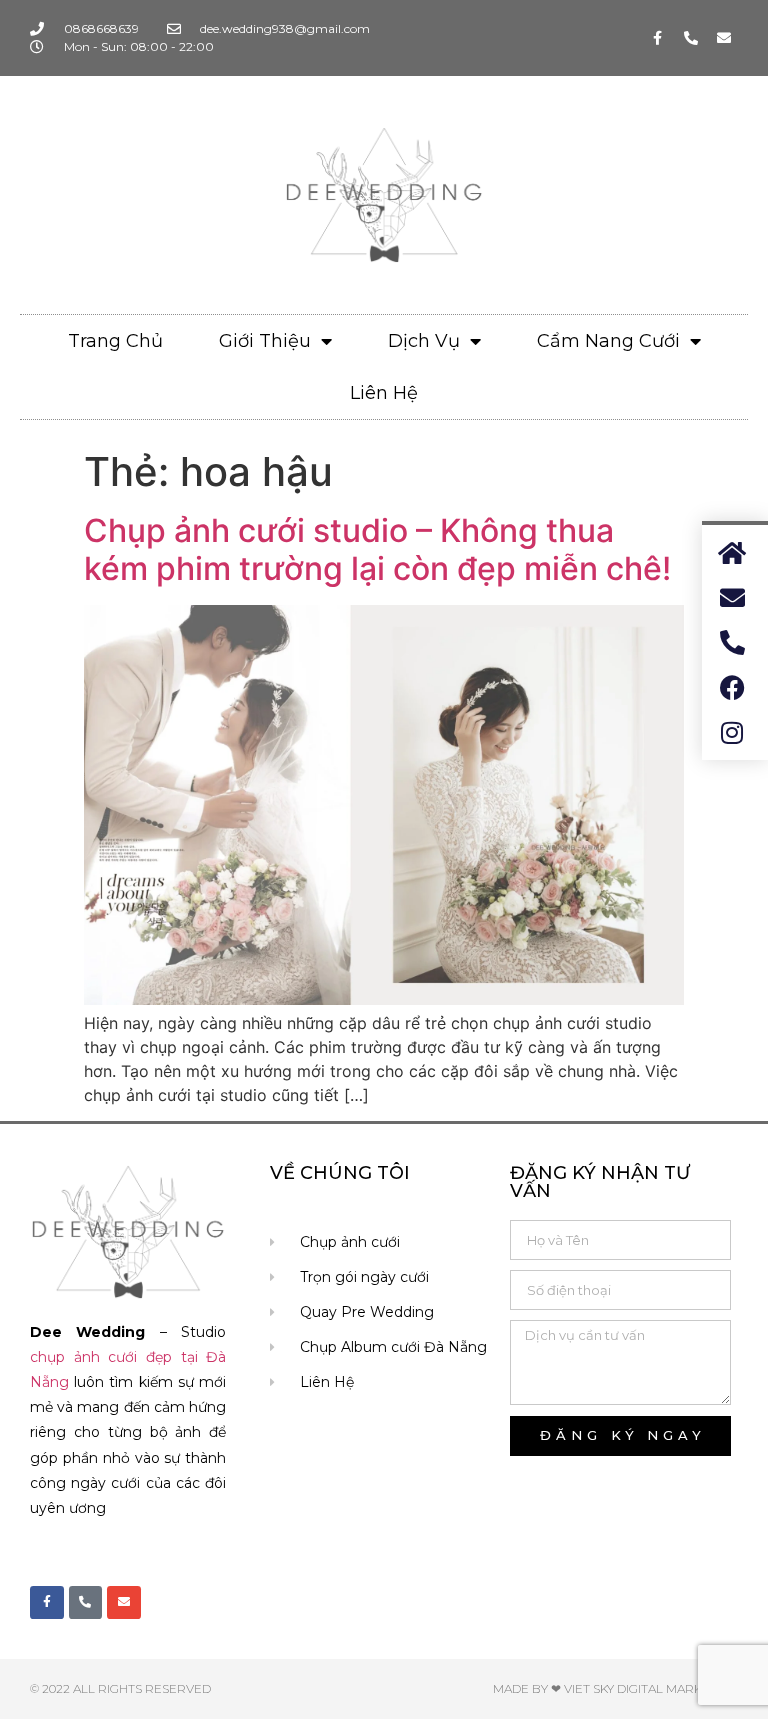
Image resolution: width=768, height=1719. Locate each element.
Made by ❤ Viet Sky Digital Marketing (615, 1688)
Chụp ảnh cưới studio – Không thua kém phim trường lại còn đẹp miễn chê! (377, 549)
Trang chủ (115, 341)
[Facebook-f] (658, 38)
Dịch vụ (424, 341)
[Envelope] (724, 38)
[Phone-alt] (691, 38)
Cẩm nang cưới (608, 341)
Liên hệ (384, 393)
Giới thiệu (265, 341)
